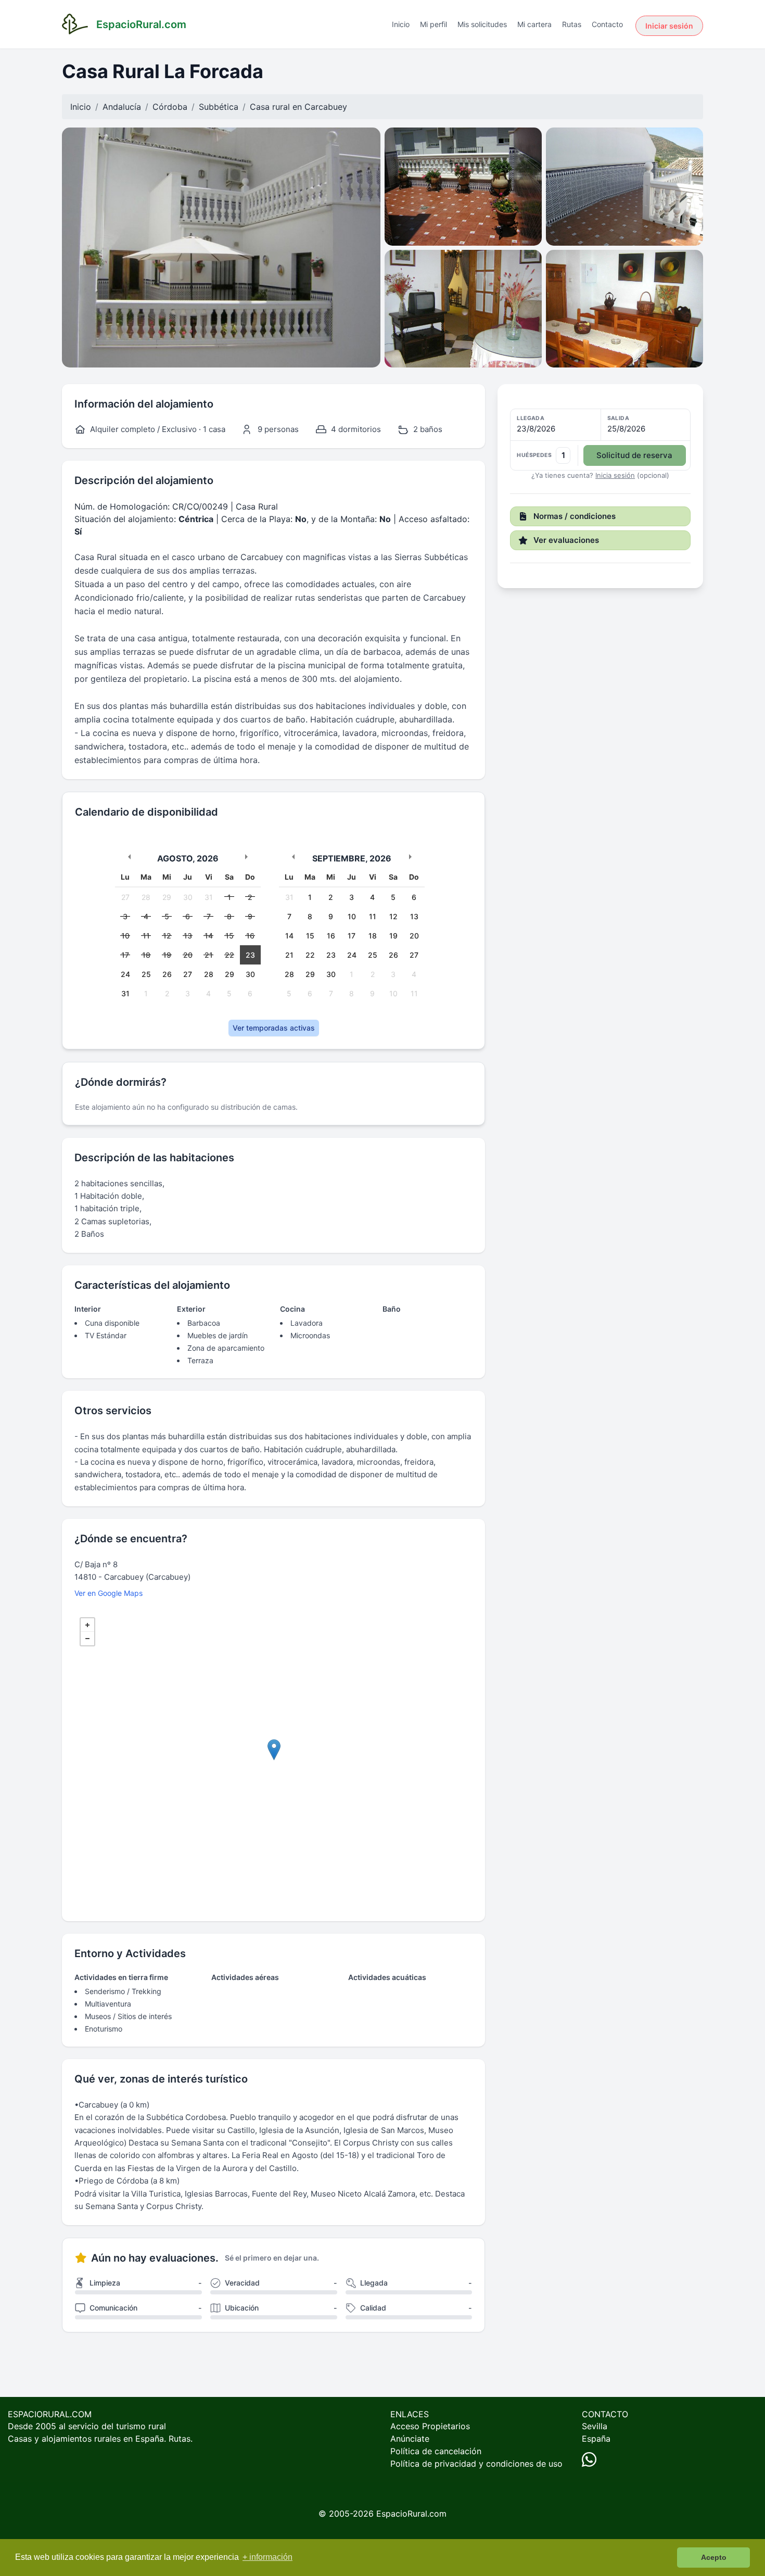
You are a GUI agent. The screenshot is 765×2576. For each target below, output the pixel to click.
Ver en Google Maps (109, 1593)
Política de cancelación (436, 2451)
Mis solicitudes (482, 24)
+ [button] (87, 1625)
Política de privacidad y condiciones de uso (476, 2464)
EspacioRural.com (411, 2514)
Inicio (401, 24)
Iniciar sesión (669, 26)
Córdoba (170, 107)
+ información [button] (267, 2557)
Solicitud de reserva (634, 455)
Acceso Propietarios (430, 2426)
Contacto (607, 24)
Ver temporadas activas (274, 1028)
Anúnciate (410, 2439)
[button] (600, 440)
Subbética (219, 107)
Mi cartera (534, 24)
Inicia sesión (615, 475)
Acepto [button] (714, 2557)
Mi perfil (433, 24)
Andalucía (122, 107)
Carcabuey (326, 107)
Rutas (572, 24)
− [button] (87, 1639)
